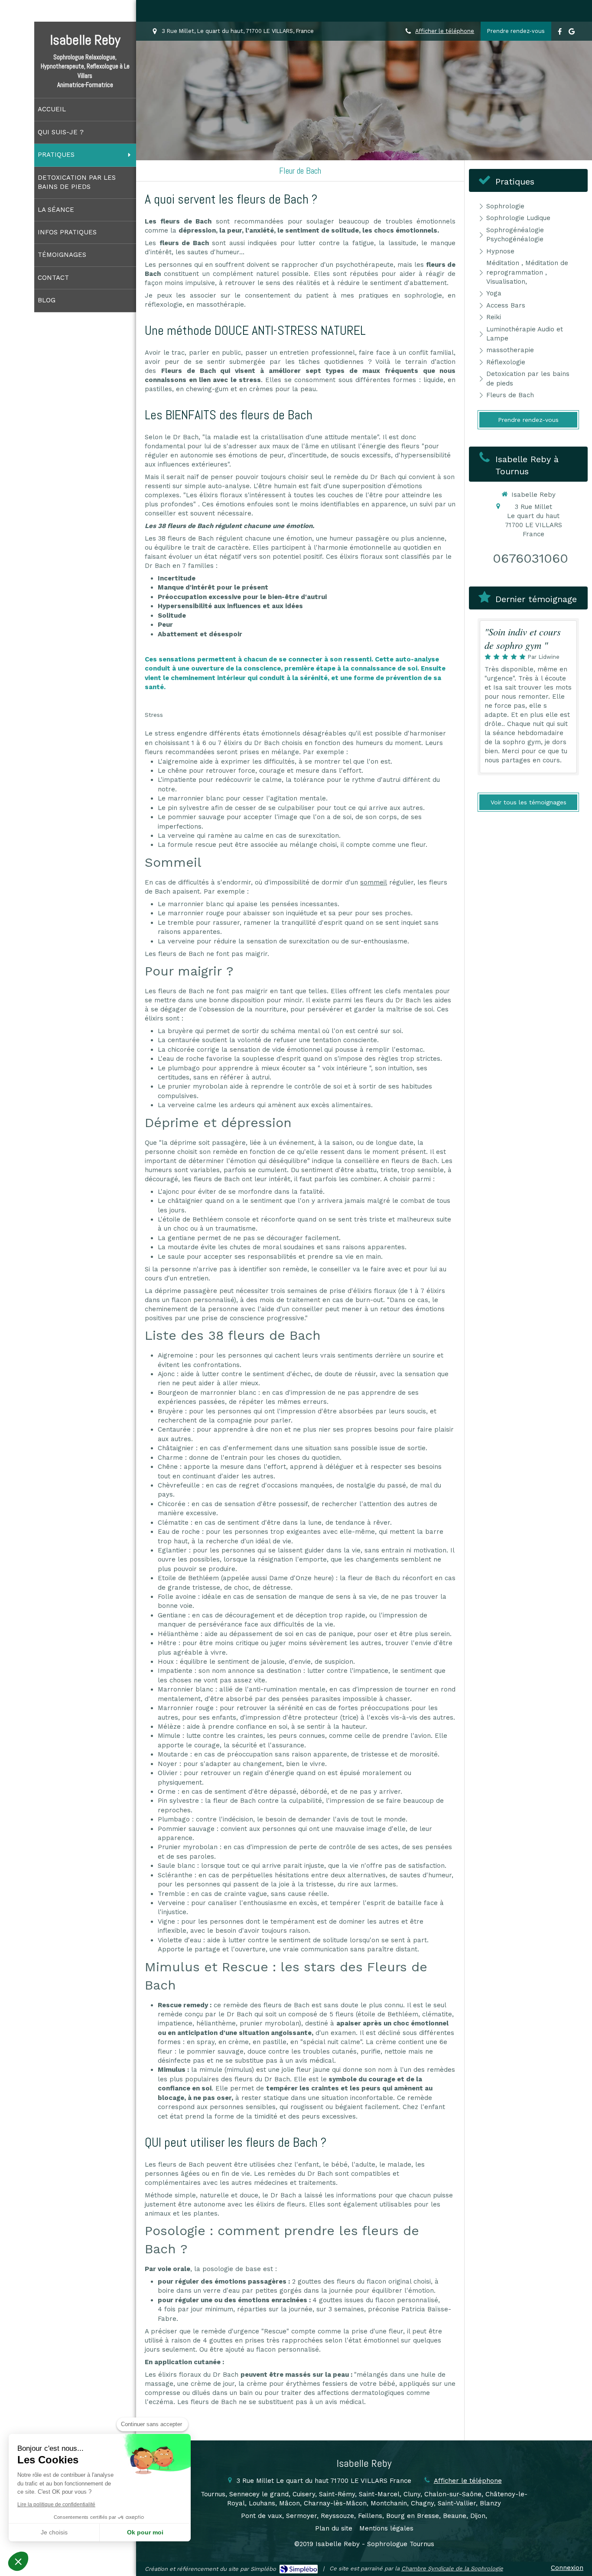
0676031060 (530, 558)
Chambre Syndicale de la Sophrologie (452, 2568)
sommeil (374, 882)
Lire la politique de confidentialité (56, 2505)
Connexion (567, 2568)
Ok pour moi (145, 2532)
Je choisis (54, 2532)
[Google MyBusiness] (572, 33)
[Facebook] (560, 33)
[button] (18, 2561)
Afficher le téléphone (445, 31)
